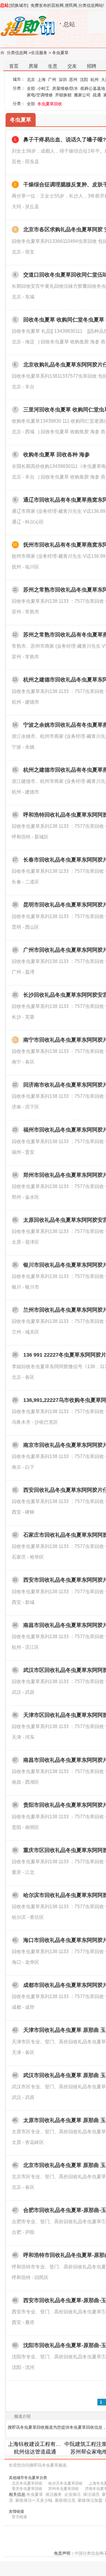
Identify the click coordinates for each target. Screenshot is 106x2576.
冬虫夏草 (60, 53)
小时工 (44, 88)
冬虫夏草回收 (50, 104)
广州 (52, 80)
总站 (4, 5)
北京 (31, 80)
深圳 (63, 80)
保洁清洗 (91, 2494)
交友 (72, 66)
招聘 (92, 66)
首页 (14, 66)
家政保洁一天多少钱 (34, 2500)
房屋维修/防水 (65, 88)
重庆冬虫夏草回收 (27, 2489)
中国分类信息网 (89, 2553)
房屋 (33, 66)
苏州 (73, 80)
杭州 (95, 80)
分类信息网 (17, 53)
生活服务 (39, 53)
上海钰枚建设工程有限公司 (40, 2444)
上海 (42, 80)
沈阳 (84, 80)
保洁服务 (54, 2494)
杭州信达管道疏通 (35, 2452)
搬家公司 (82, 95)
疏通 (97, 95)
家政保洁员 (65, 2500)
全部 (31, 88)
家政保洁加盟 (90, 2500)
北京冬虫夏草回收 (27, 2483)
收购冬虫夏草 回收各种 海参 (57, 455)
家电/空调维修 (40, 95)
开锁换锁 (63, 95)
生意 (53, 66)
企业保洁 (72, 2494)
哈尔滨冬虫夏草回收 (66, 2483)
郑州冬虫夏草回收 (64, 2489)
